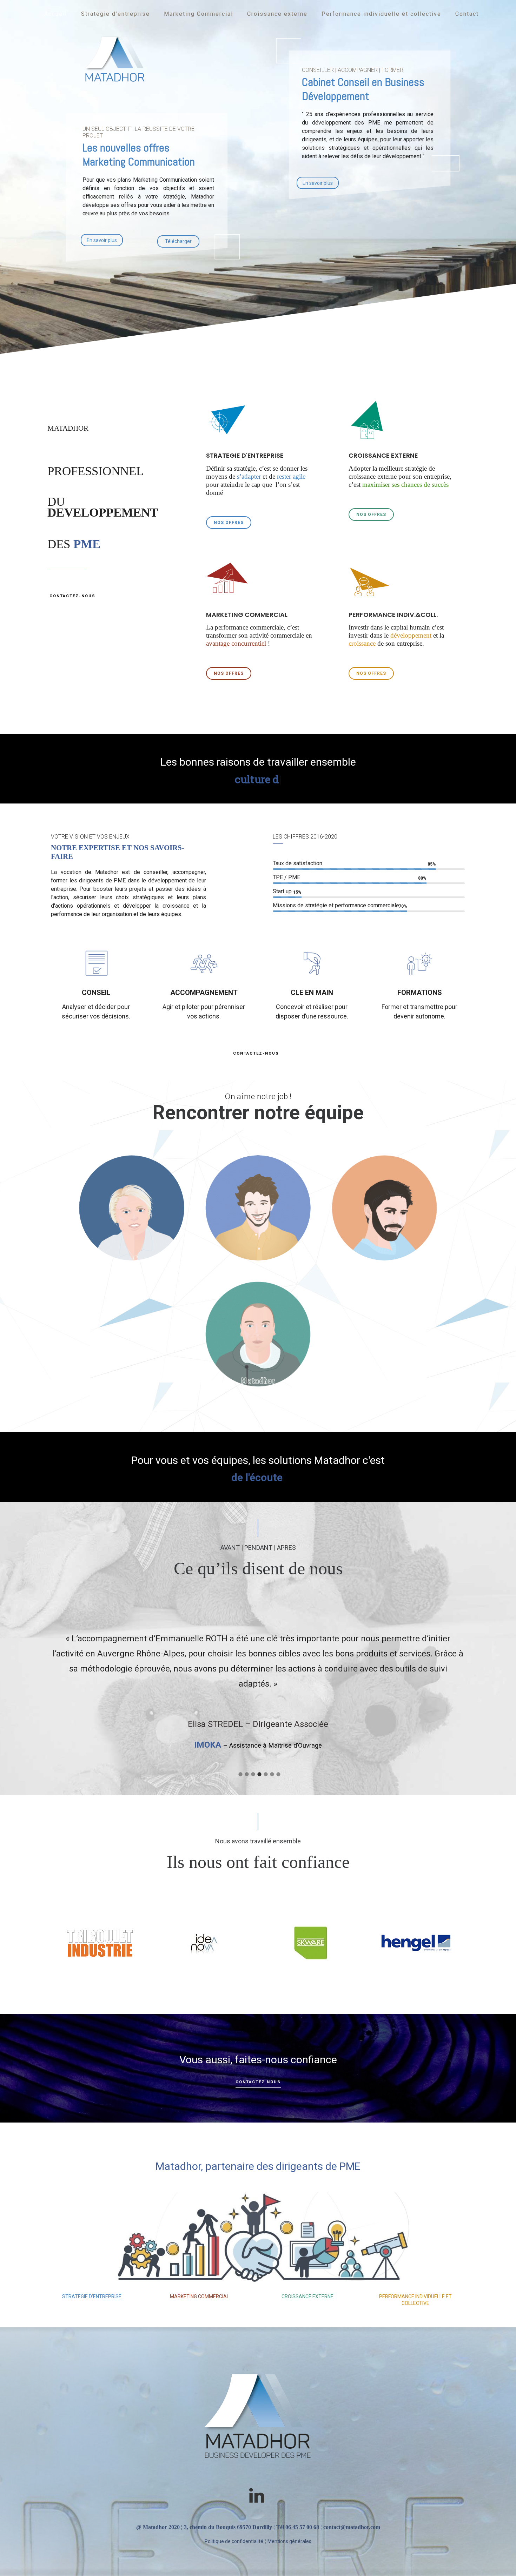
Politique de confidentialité (234, 2541)
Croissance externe (277, 14)
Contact (467, 14)
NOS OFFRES (229, 523)
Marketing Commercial (199, 14)
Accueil (56, 14)
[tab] (239, 1772)
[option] (258, 1679)
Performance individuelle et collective (381, 14)
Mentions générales (289, 2541)
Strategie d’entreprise (115, 14)
